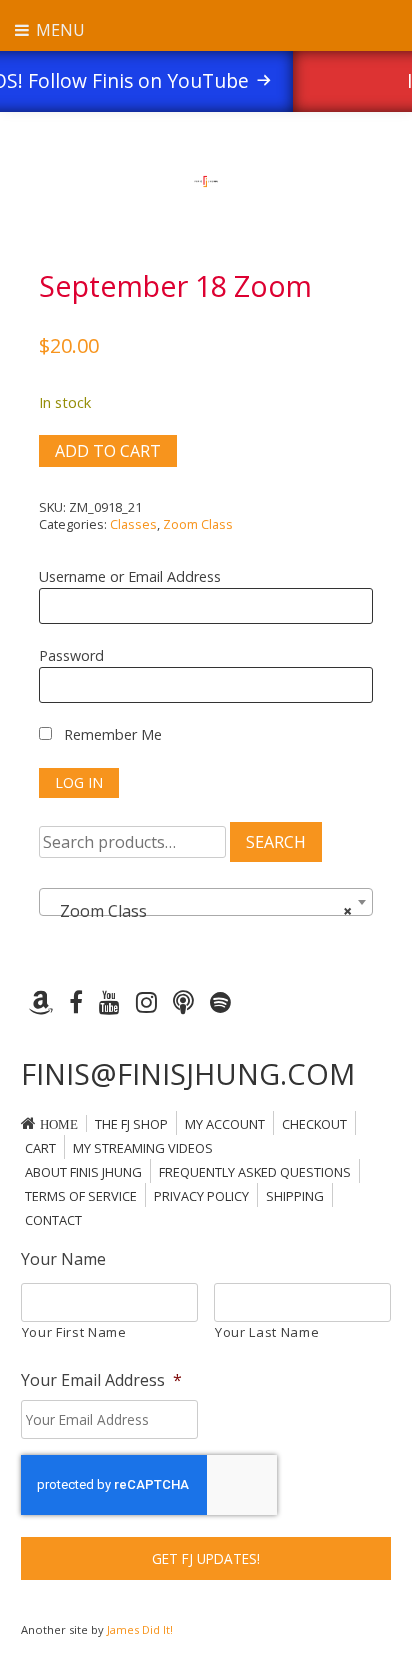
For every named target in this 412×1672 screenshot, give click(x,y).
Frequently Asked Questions (255, 1172)
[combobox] (206, 902)
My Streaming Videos (143, 1148)
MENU (58, 30)
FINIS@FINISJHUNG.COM (188, 1073)
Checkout (314, 1124)
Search (276, 842)
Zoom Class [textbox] (200, 911)
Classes (133, 524)
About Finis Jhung (83, 1172)
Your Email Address (101, 1380)
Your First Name (74, 1332)
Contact (53, 1220)
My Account (225, 1124)
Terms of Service (81, 1196)
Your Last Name (267, 1332)
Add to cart (108, 451)
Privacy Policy (201, 1196)
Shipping (295, 1196)
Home (59, 1124)
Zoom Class (198, 524)
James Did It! (140, 1629)
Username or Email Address (130, 576)
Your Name (63, 1259)
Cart (40, 1148)
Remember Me (111, 734)
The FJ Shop (131, 1124)
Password (71, 655)
